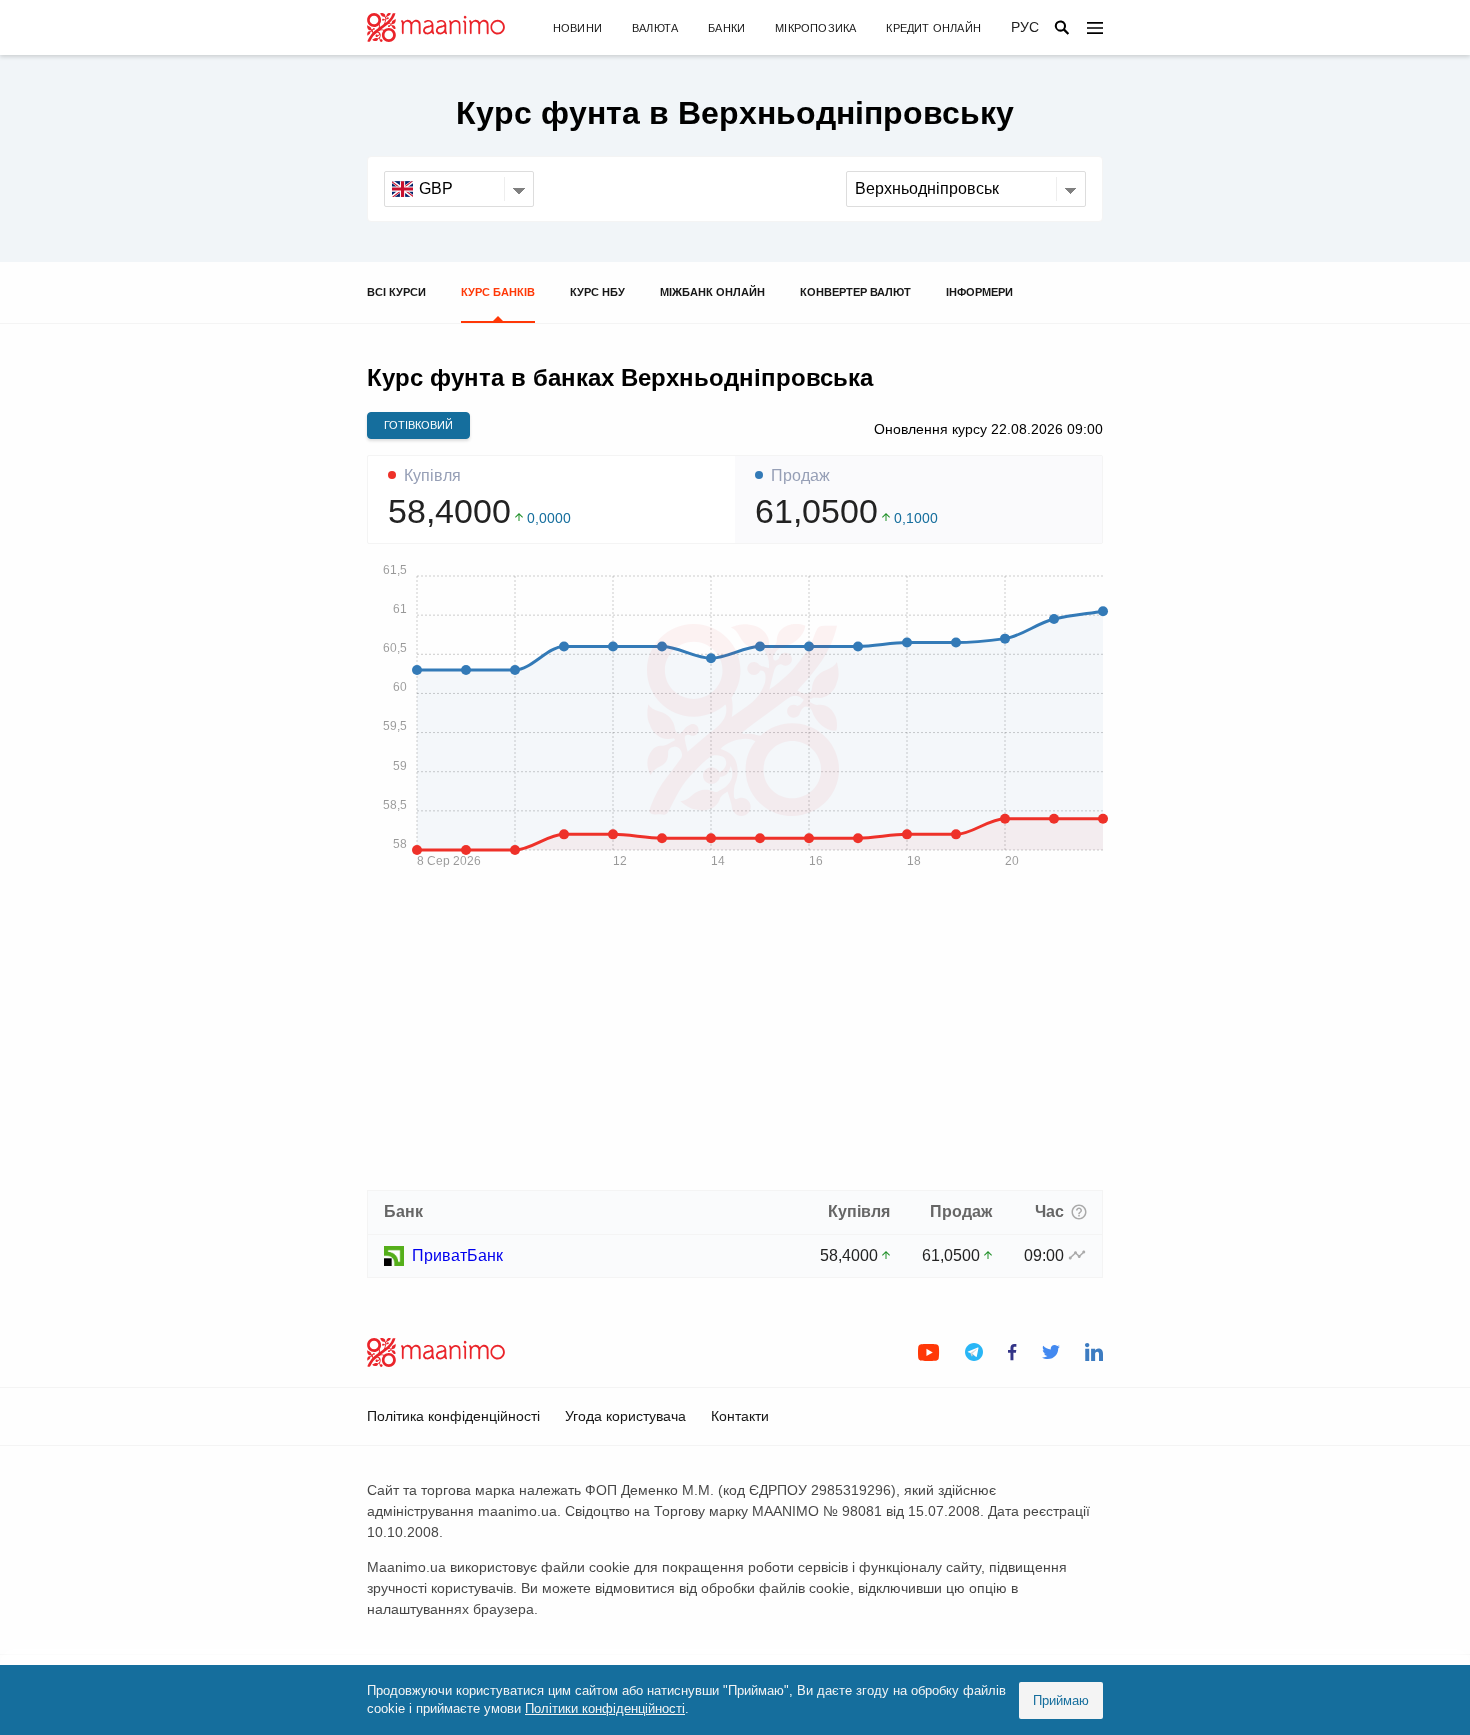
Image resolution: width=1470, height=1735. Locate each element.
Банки (726, 28)
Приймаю (1061, 1700)
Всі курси (396, 292)
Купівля (432, 476)
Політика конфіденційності (453, 1416)
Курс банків (498, 292)
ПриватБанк (457, 1255)
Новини (577, 28)
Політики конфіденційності (605, 1708)
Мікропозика (815, 28)
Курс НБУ (597, 292)
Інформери (979, 292)
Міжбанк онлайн (712, 292)
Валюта (655, 28)
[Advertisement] (735, 1036)
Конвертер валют (855, 292)
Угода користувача (625, 1416)
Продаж (800, 476)
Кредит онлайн (933, 28)
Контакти (740, 1416)
